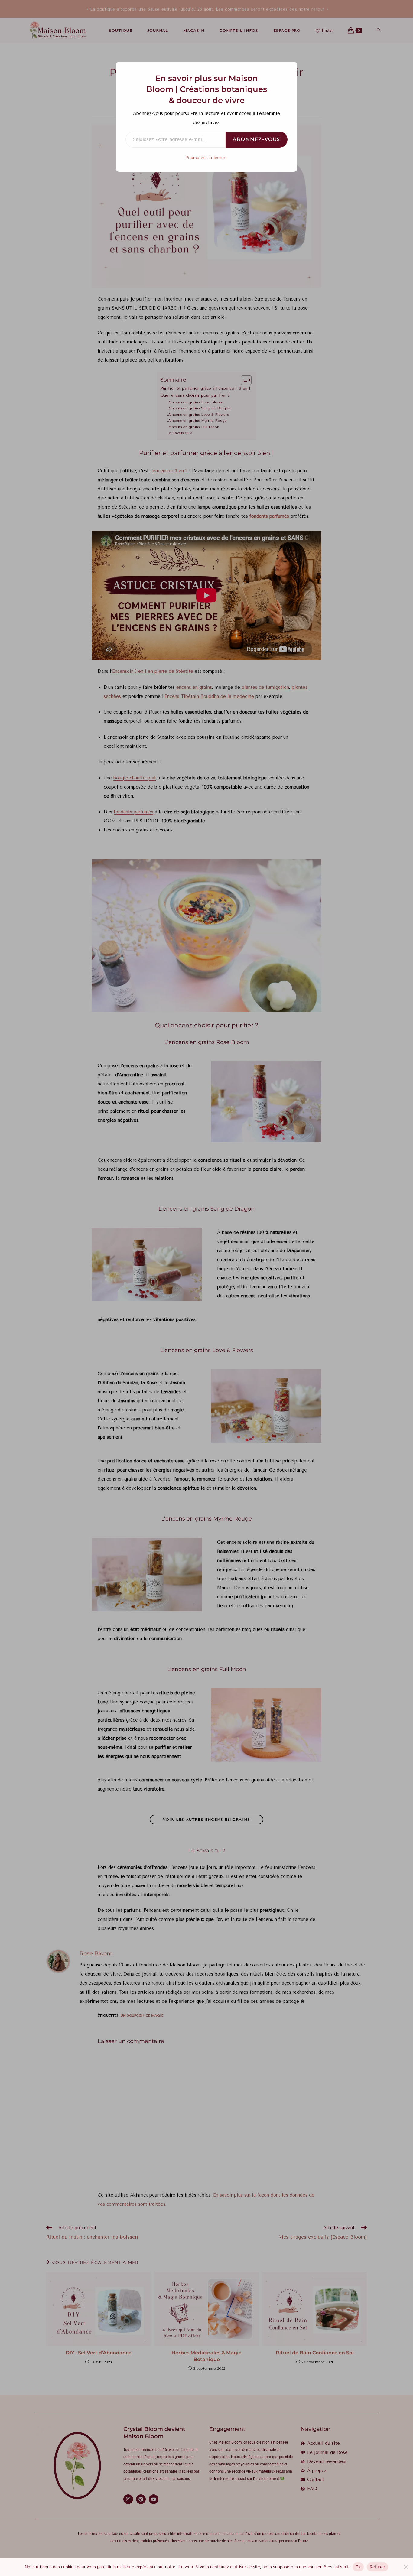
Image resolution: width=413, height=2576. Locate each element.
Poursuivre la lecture (207, 158)
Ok (358, 2567)
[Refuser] (405, 2567)
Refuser (377, 2567)
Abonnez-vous (257, 139)
